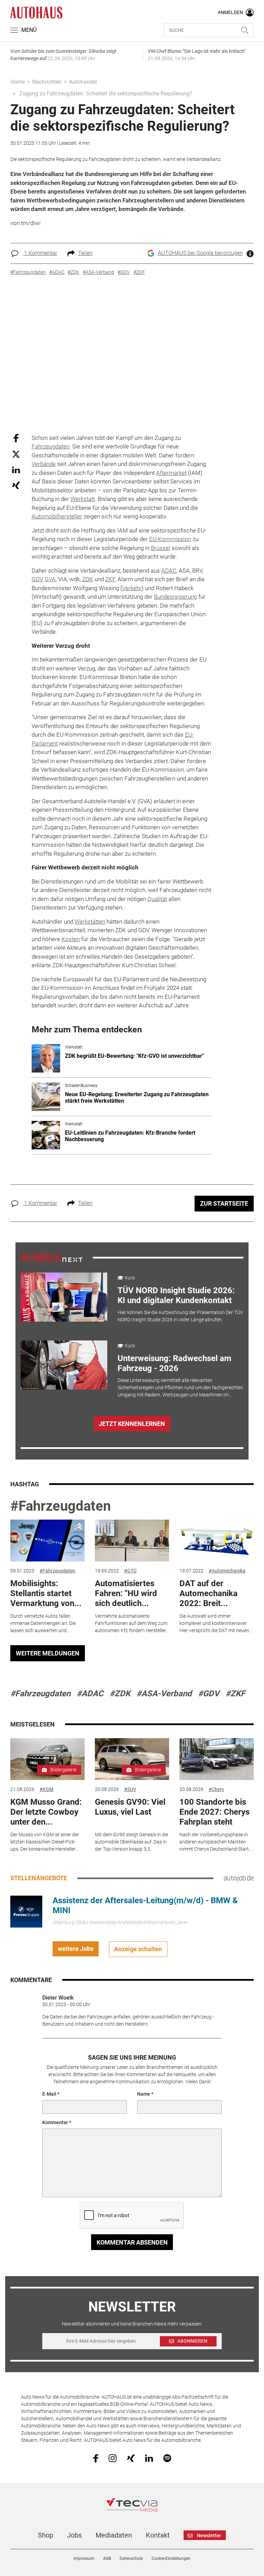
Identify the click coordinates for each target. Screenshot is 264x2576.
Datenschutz (131, 2559)
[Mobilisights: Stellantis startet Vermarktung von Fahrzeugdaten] (47, 1541)
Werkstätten (90, 922)
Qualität (157, 899)
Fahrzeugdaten (51, 446)
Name (144, 2094)
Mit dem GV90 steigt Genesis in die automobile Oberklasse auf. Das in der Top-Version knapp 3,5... (131, 1842)
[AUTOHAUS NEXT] (52, 1257)
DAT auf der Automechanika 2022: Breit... (208, 1593)
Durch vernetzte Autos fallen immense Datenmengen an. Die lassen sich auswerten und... (43, 1623)
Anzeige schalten (138, 1949)
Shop (46, 2535)
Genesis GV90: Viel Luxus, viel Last (130, 1807)
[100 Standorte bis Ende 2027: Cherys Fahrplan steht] (217, 1759)
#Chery (216, 1789)
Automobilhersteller (57, 516)
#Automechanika (227, 1571)
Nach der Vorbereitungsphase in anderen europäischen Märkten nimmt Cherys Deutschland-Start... (216, 1842)
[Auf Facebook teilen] (16, 438)
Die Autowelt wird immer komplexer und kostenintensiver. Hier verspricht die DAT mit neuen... (216, 1623)
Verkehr (132, 588)
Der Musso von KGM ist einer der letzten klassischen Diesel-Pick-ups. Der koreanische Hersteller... (45, 1842)
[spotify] (167, 2458)
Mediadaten (114, 2535)
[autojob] (239, 1878)
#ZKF (235, 1694)
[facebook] (96, 2458)
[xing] (131, 2458)
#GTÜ (130, 1571)
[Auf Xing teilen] (16, 485)
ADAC (169, 571)
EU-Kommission (170, 539)
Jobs (74, 2535)
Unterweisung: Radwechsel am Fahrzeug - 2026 (174, 1363)
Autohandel (83, 82)
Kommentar (55, 2122)
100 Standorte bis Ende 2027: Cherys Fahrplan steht (214, 1812)
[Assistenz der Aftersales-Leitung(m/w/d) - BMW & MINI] (26, 1911)
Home (18, 82)
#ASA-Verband (164, 1694)
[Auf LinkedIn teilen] (16, 470)
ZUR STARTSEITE (224, 1203)
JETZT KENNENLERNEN (132, 1424)
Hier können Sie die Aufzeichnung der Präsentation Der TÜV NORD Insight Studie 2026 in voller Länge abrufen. (180, 1316)
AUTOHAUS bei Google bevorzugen (200, 253)
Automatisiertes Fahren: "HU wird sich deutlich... (126, 1593)
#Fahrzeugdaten (60, 1506)
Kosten (71, 939)
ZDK (88, 579)
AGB (107, 2559)
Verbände (44, 464)
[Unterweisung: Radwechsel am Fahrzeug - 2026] (64, 1365)
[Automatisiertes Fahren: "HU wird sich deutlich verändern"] (132, 1541)
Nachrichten (47, 82)
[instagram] (113, 2458)
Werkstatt (83, 499)
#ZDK (120, 1694)
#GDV (209, 1694)
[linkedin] (149, 2458)
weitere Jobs (76, 1949)
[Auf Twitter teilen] (16, 454)
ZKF (110, 579)
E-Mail (49, 2094)
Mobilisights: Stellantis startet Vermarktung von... (46, 1593)
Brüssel (161, 548)
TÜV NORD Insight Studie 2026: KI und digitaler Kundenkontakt (176, 1295)
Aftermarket (171, 473)
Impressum (84, 2559)
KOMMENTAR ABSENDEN (132, 2242)
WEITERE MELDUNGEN (48, 1653)
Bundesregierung (175, 597)
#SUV (130, 1789)
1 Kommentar (40, 253)
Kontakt (158, 2535)
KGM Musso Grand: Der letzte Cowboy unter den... (46, 1812)
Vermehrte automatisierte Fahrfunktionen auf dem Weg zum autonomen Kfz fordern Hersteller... (132, 1623)
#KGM (46, 1789)
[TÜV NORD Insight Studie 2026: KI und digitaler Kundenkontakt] (64, 1297)
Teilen (85, 253)
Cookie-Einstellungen (171, 2559)
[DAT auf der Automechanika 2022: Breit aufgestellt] (217, 1541)
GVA (50, 579)
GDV (37, 579)
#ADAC (90, 1694)
